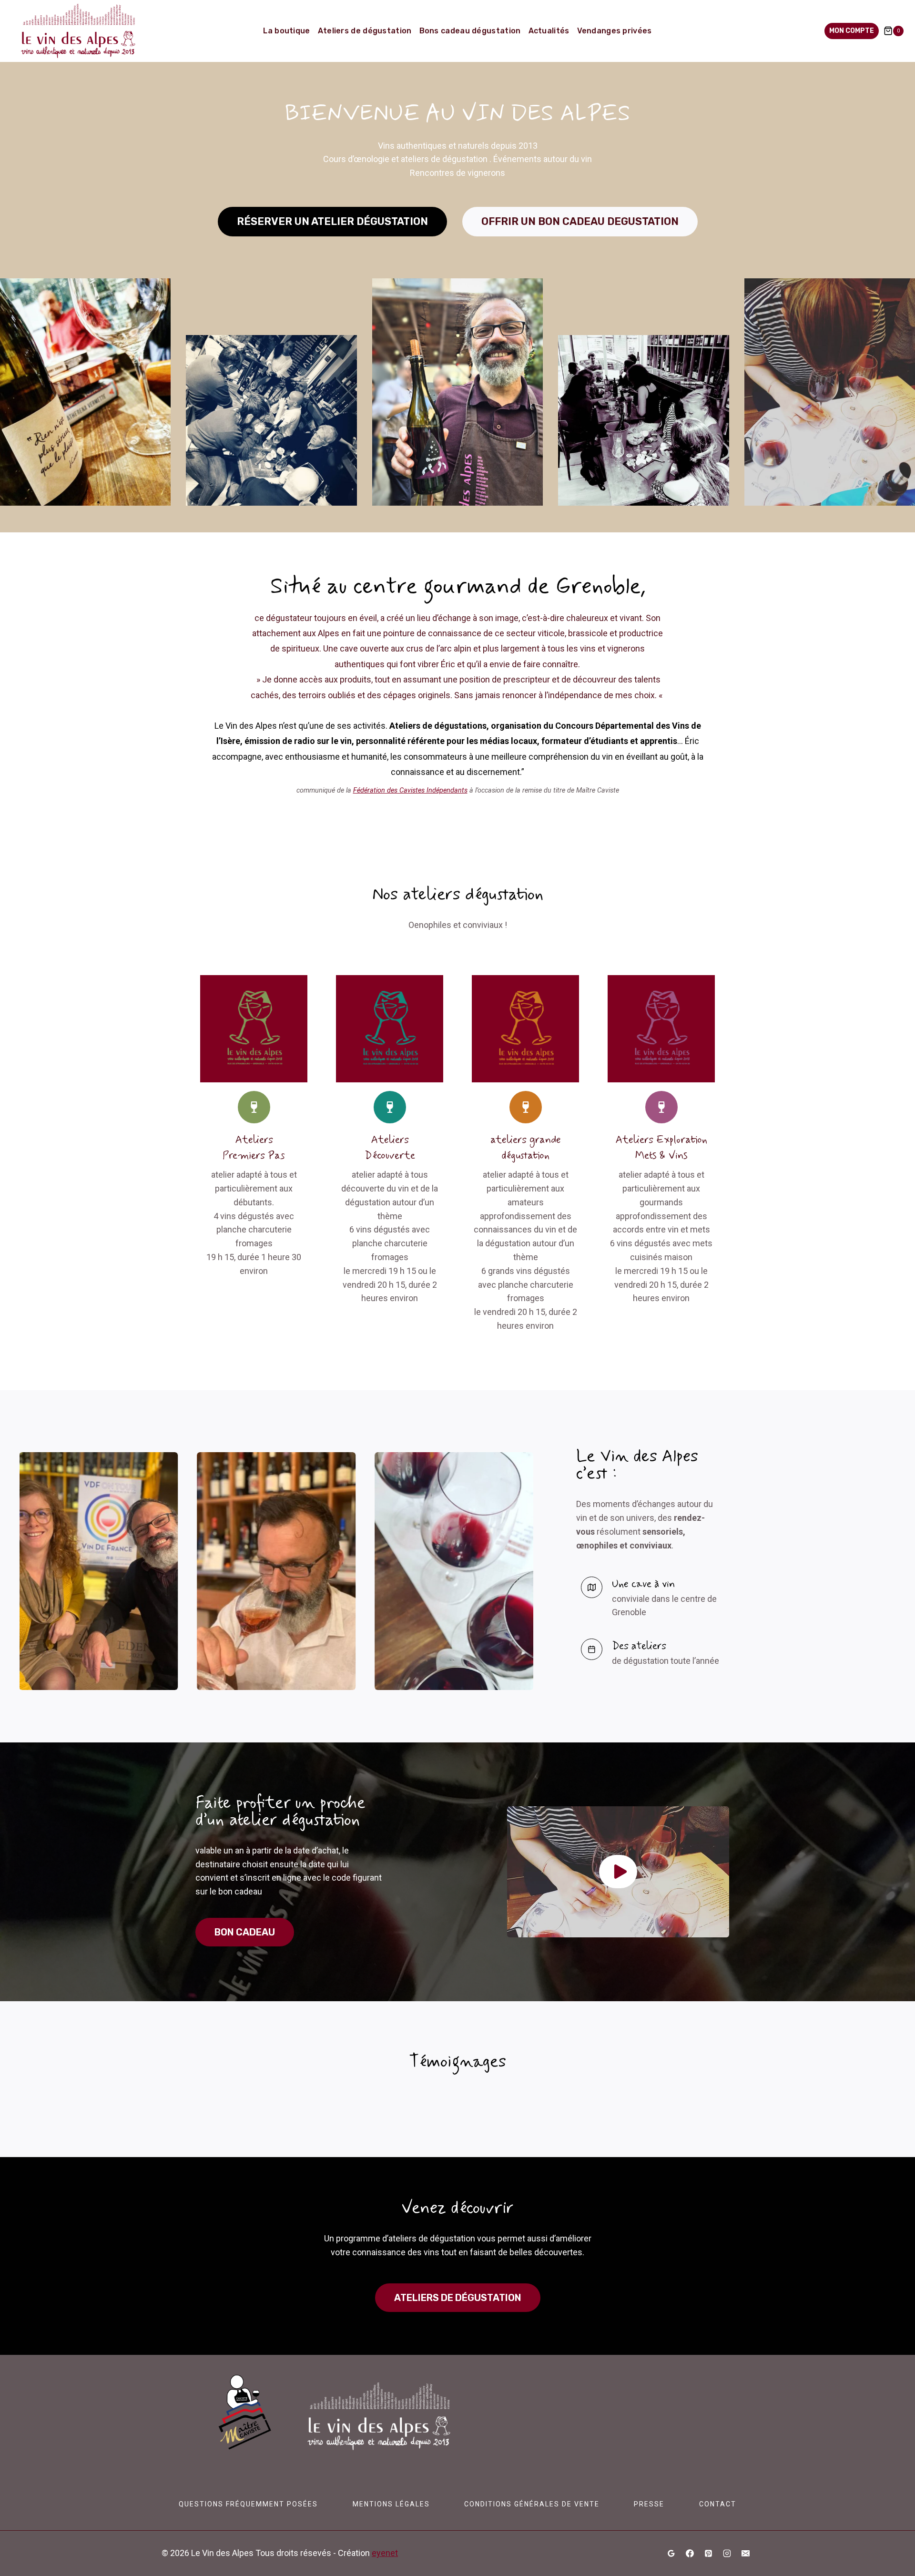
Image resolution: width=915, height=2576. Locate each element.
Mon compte (852, 31)
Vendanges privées (615, 31)
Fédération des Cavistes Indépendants (410, 790)
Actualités (549, 31)
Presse (649, 2504)
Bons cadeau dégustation (470, 31)
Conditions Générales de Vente (532, 2504)
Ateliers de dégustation (365, 31)
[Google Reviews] (671, 2554)
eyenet (385, 2553)
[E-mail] (745, 2554)
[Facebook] (690, 2554)
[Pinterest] (708, 2554)
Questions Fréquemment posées (248, 2504)
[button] (618, 1872)
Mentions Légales (391, 2504)
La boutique (286, 31)
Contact (718, 2504)
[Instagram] (727, 2554)
